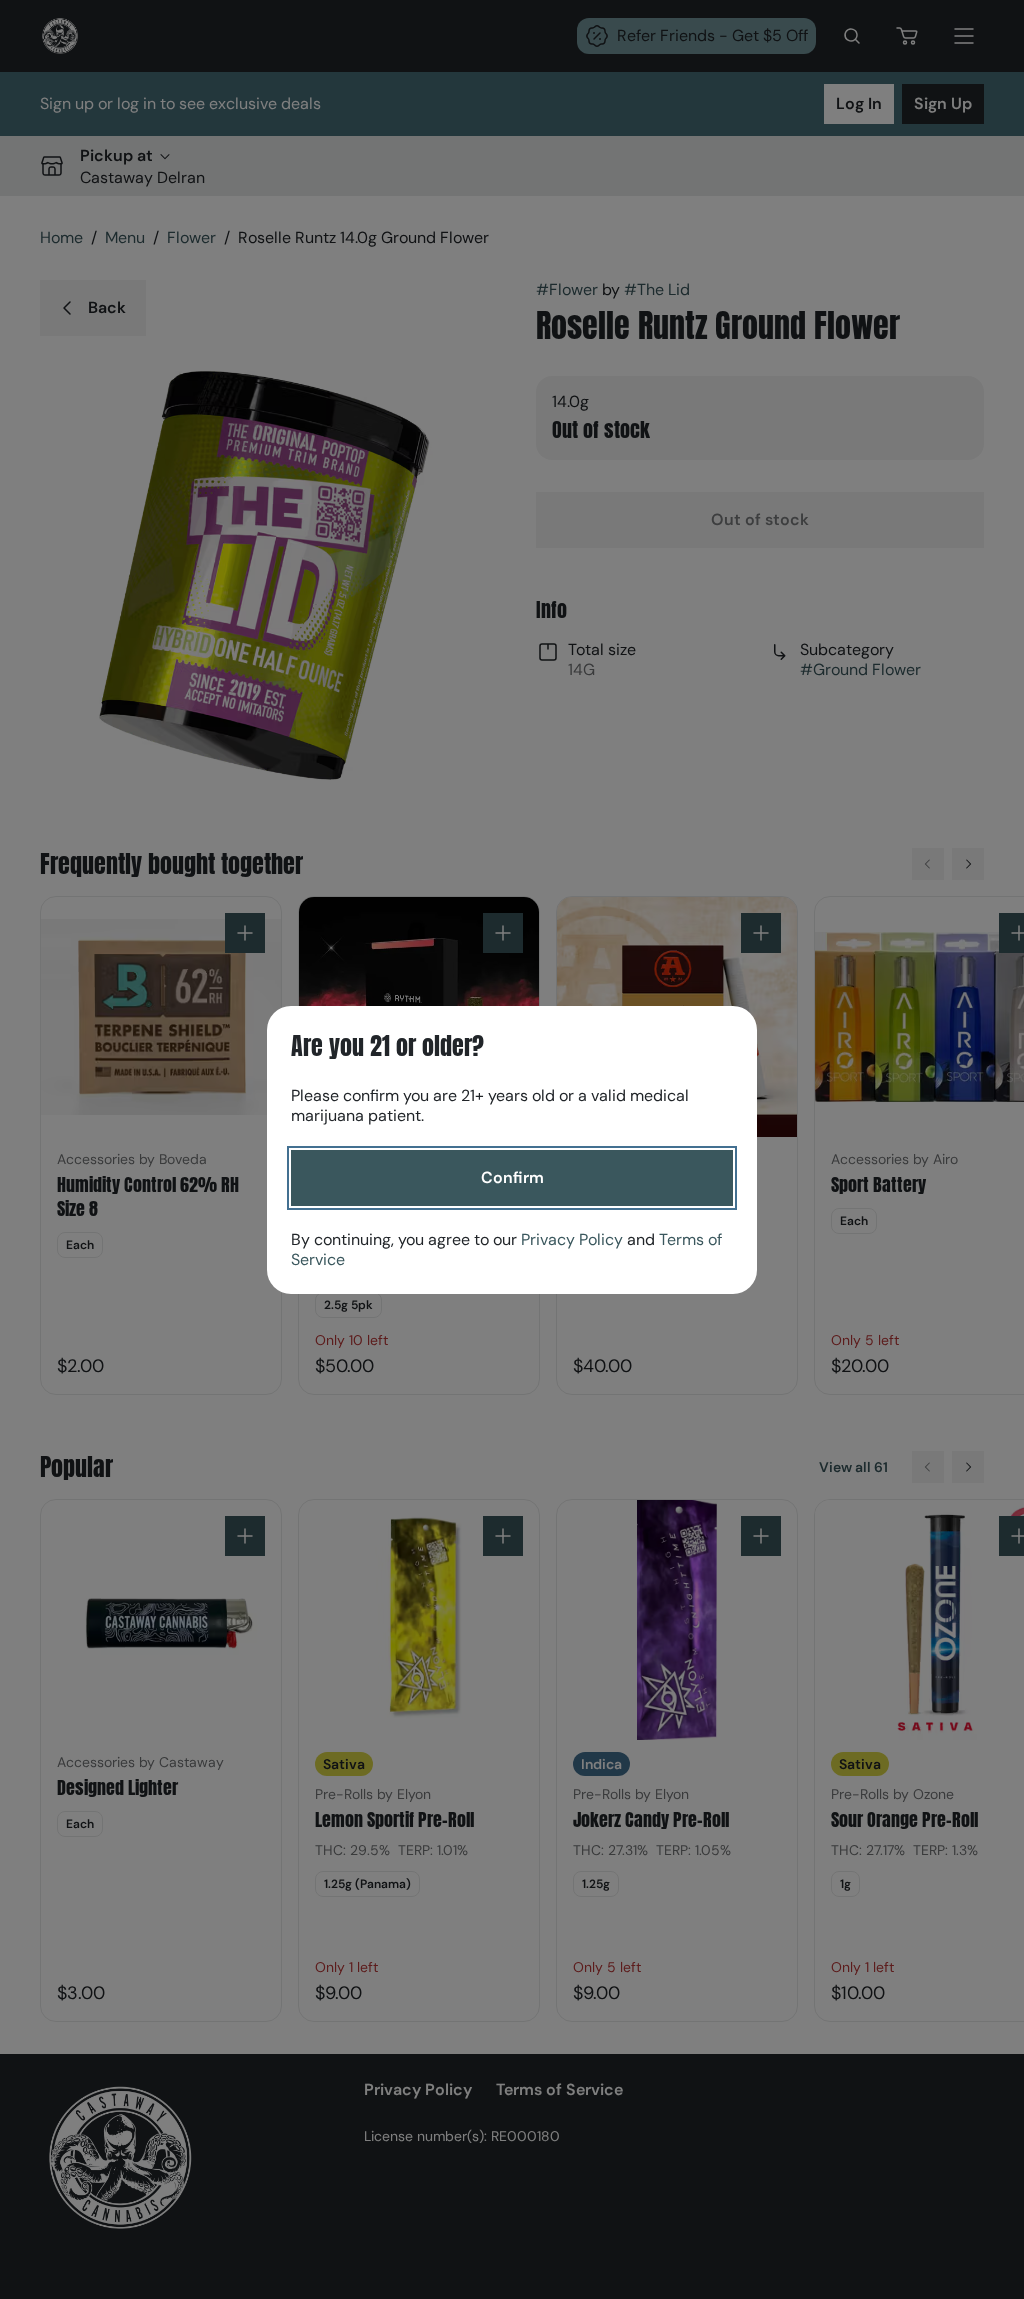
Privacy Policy (572, 1239)
